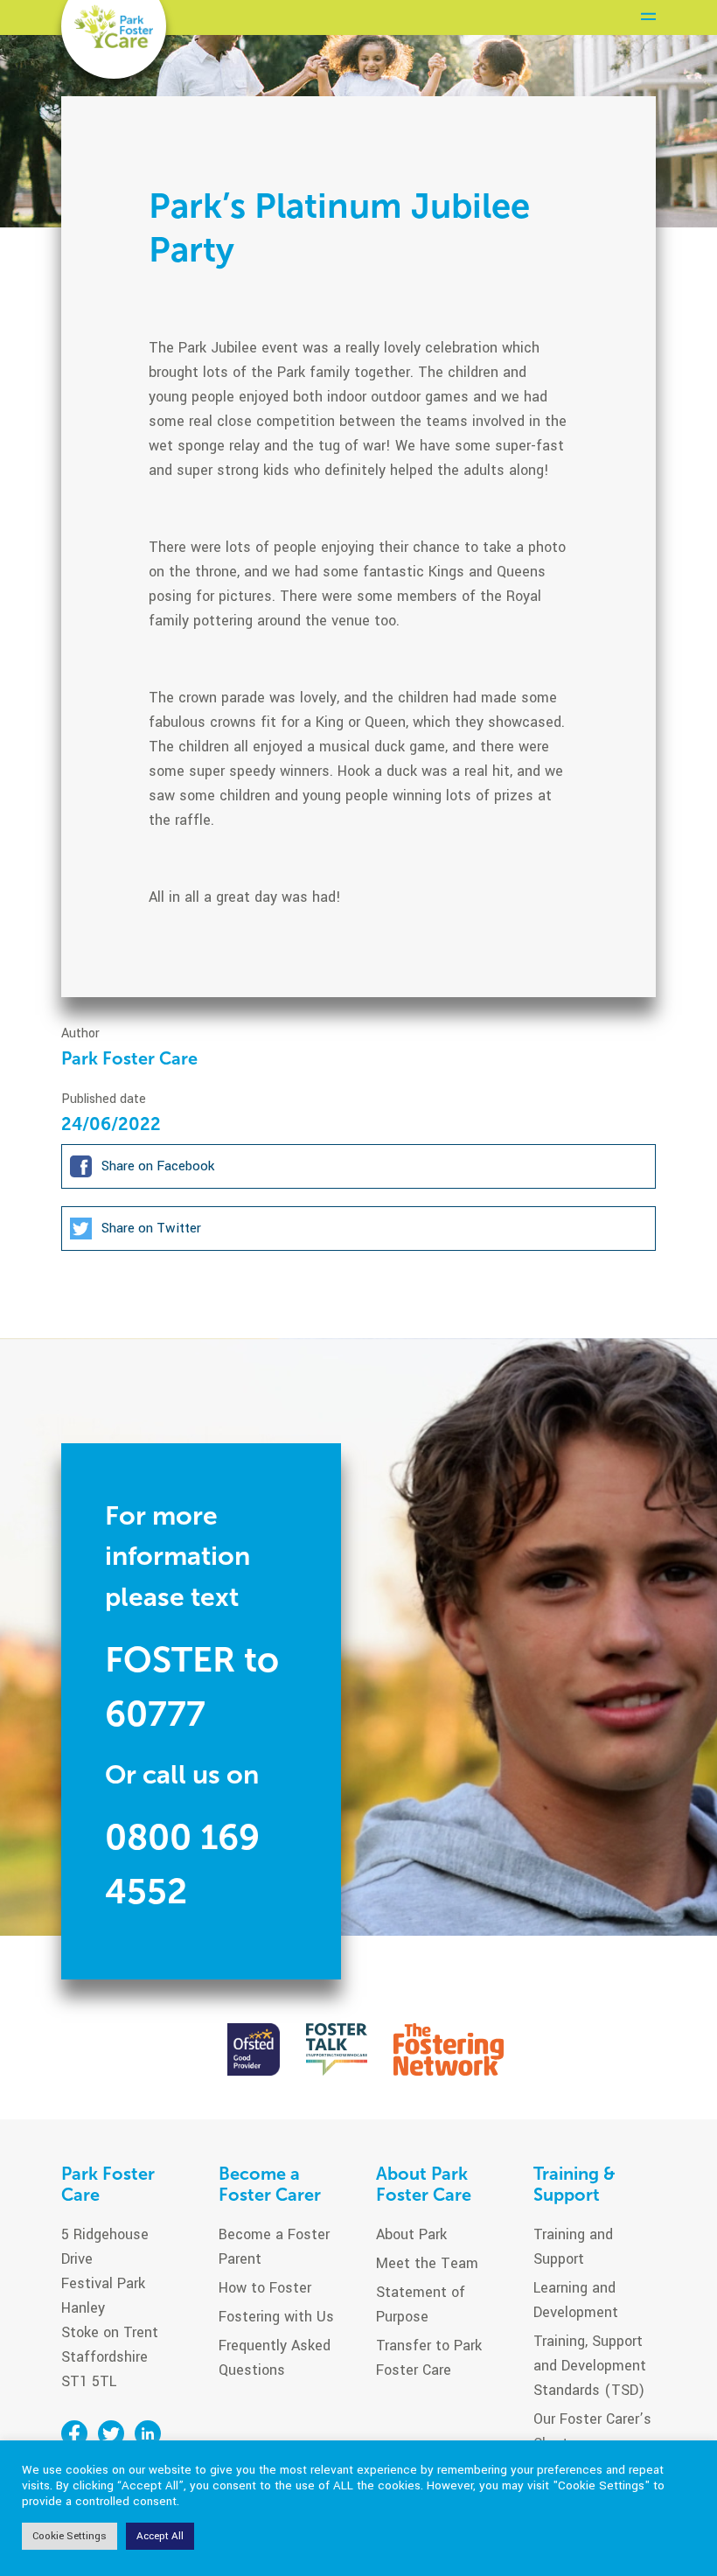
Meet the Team (427, 2263)
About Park (411, 2234)
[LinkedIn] (148, 2433)
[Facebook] (74, 2433)
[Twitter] (111, 2433)
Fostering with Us (276, 2317)
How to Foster (265, 2288)
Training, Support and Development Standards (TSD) (590, 2366)
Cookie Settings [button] (70, 2536)
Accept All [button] (160, 2536)
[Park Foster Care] (114, 27)
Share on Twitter (150, 1227)
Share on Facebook (156, 1165)
